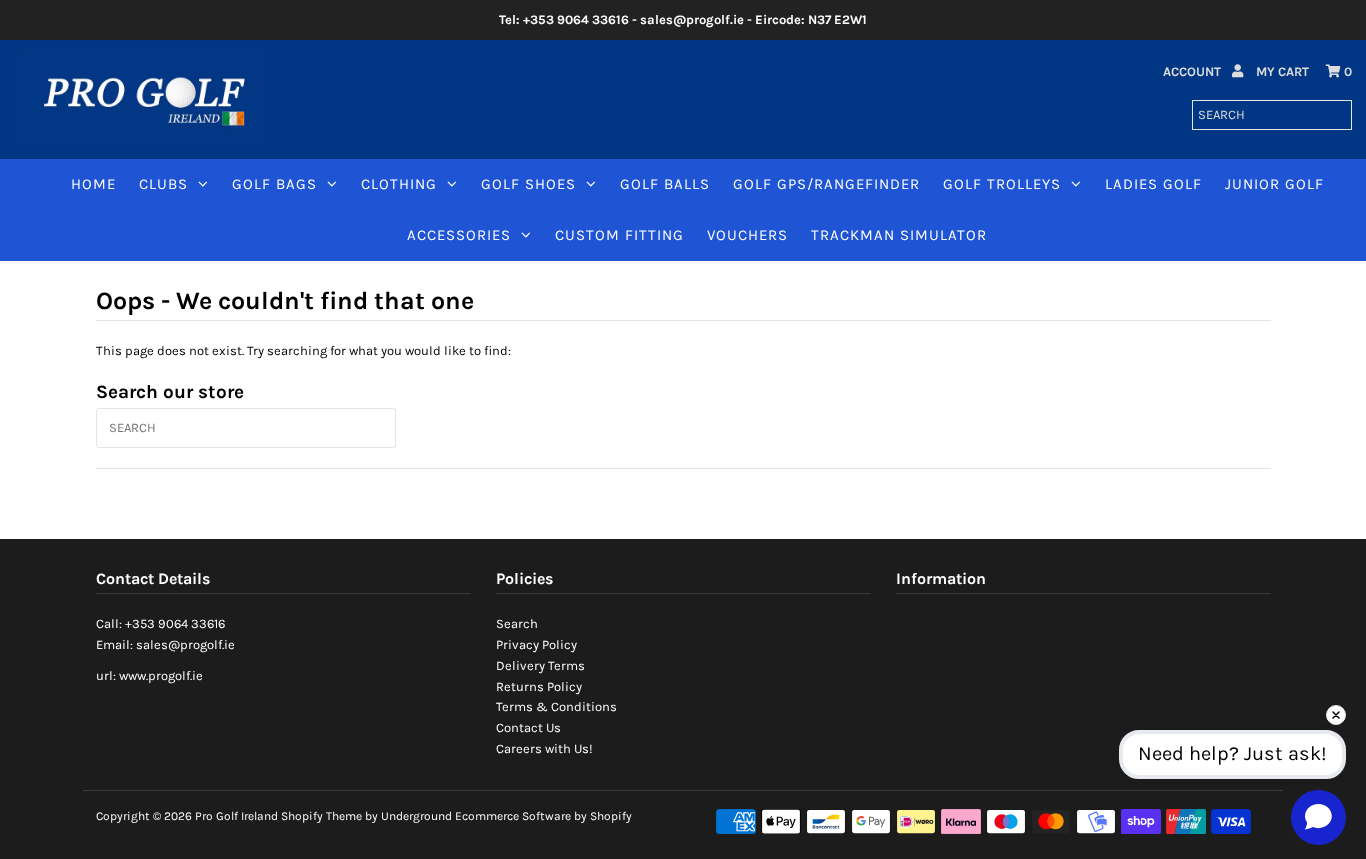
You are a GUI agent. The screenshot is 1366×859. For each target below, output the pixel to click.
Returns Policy (539, 686)
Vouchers (747, 235)
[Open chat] (1318, 817)
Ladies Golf (1153, 184)
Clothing (399, 184)
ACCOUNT (1193, 71)
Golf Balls (665, 184)
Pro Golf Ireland (236, 816)
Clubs (163, 184)
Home (93, 184)
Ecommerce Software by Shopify (543, 816)
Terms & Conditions (556, 706)
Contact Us (528, 727)
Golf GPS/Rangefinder (826, 184)
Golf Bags (274, 184)
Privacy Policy (536, 644)
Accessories (459, 235)
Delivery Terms (540, 665)
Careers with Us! (544, 748)
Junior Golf (1274, 184)
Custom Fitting (619, 235)
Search (517, 623)
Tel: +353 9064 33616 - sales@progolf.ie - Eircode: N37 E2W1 (683, 19)
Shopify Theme (321, 816)
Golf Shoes (528, 184)
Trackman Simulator (899, 235)
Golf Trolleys (1002, 184)
